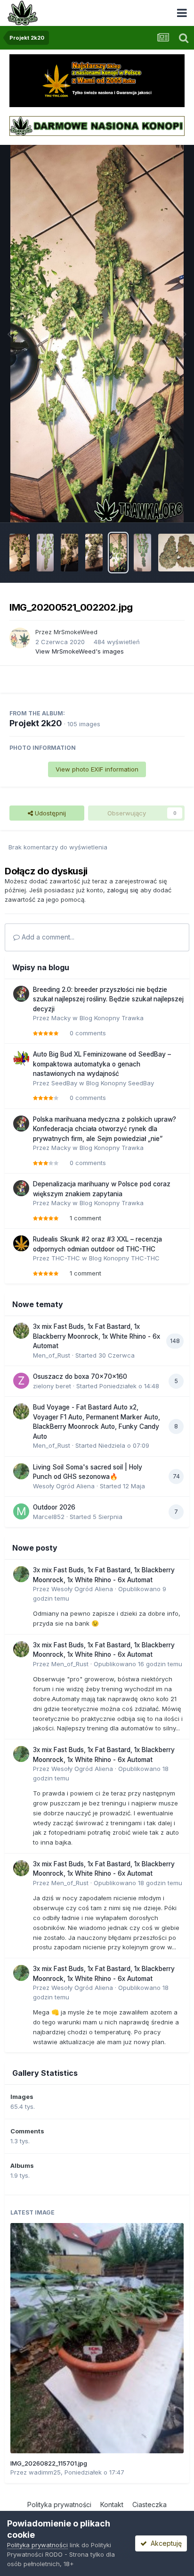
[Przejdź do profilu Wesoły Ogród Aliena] (21, 1471)
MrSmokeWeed (76, 632)
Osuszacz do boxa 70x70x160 (80, 1376)
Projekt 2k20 (36, 723)
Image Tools (155, 505)
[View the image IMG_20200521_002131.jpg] (142, 553)
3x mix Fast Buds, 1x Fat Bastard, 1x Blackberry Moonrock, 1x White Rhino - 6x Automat (97, 1336)
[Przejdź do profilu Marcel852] (21, 1511)
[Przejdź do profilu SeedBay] (21, 1058)
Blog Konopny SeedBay (120, 1083)
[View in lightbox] (97, 334)
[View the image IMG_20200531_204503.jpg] (69, 553)
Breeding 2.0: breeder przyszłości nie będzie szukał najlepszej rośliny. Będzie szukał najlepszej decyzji (108, 999)
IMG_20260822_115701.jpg (49, 2463)
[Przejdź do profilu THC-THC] (21, 1243)
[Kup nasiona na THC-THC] (97, 80)
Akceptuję (164, 2543)
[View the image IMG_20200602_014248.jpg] (20, 553)
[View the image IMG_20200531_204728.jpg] (45, 553)
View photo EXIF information (97, 769)
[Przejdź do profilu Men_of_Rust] (21, 1331)
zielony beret (52, 1386)
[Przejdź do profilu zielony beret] (21, 1381)
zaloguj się (123, 890)
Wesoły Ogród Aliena (64, 1486)
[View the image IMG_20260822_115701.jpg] (97, 2338)
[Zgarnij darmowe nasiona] (97, 125)
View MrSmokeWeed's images (80, 651)
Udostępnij (49, 813)
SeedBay (64, 1083)
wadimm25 (45, 2472)
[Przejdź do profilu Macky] (21, 994)
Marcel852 (49, 1517)
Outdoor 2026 (54, 1507)
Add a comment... (47, 937)
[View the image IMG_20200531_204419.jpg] (94, 553)
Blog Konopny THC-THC (124, 1258)
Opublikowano (138, 1664)
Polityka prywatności (59, 2505)
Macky (61, 1018)
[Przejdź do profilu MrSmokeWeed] (20, 638)
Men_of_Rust (52, 1355)
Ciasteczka (150, 2505)
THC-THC (66, 1258)
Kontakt (112, 2505)
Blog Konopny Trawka (112, 1018)
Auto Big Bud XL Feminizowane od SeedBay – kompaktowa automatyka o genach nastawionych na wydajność (102, 1064)
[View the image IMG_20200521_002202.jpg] (118, 553)
